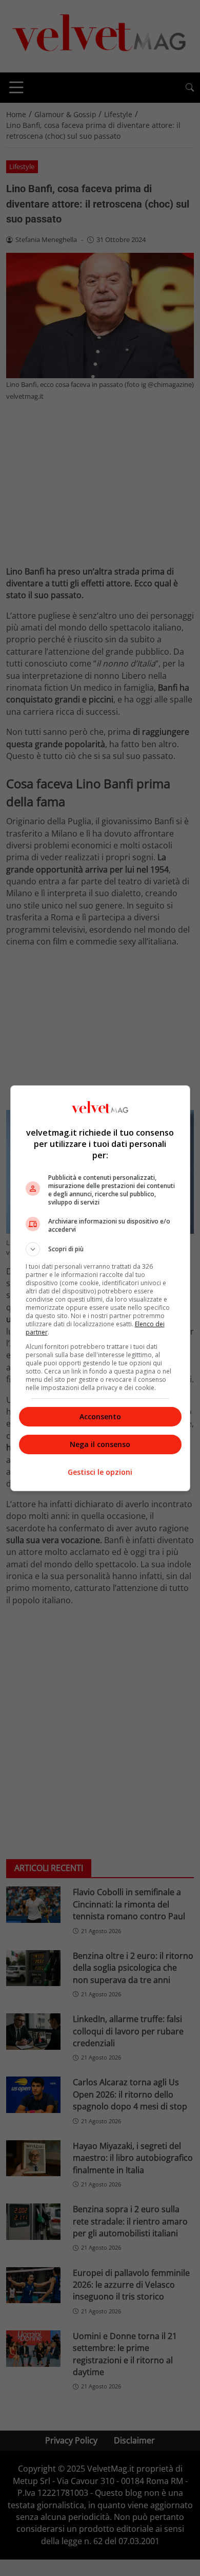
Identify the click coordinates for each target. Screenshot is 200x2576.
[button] (100, 1249)
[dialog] (100, 1288)
